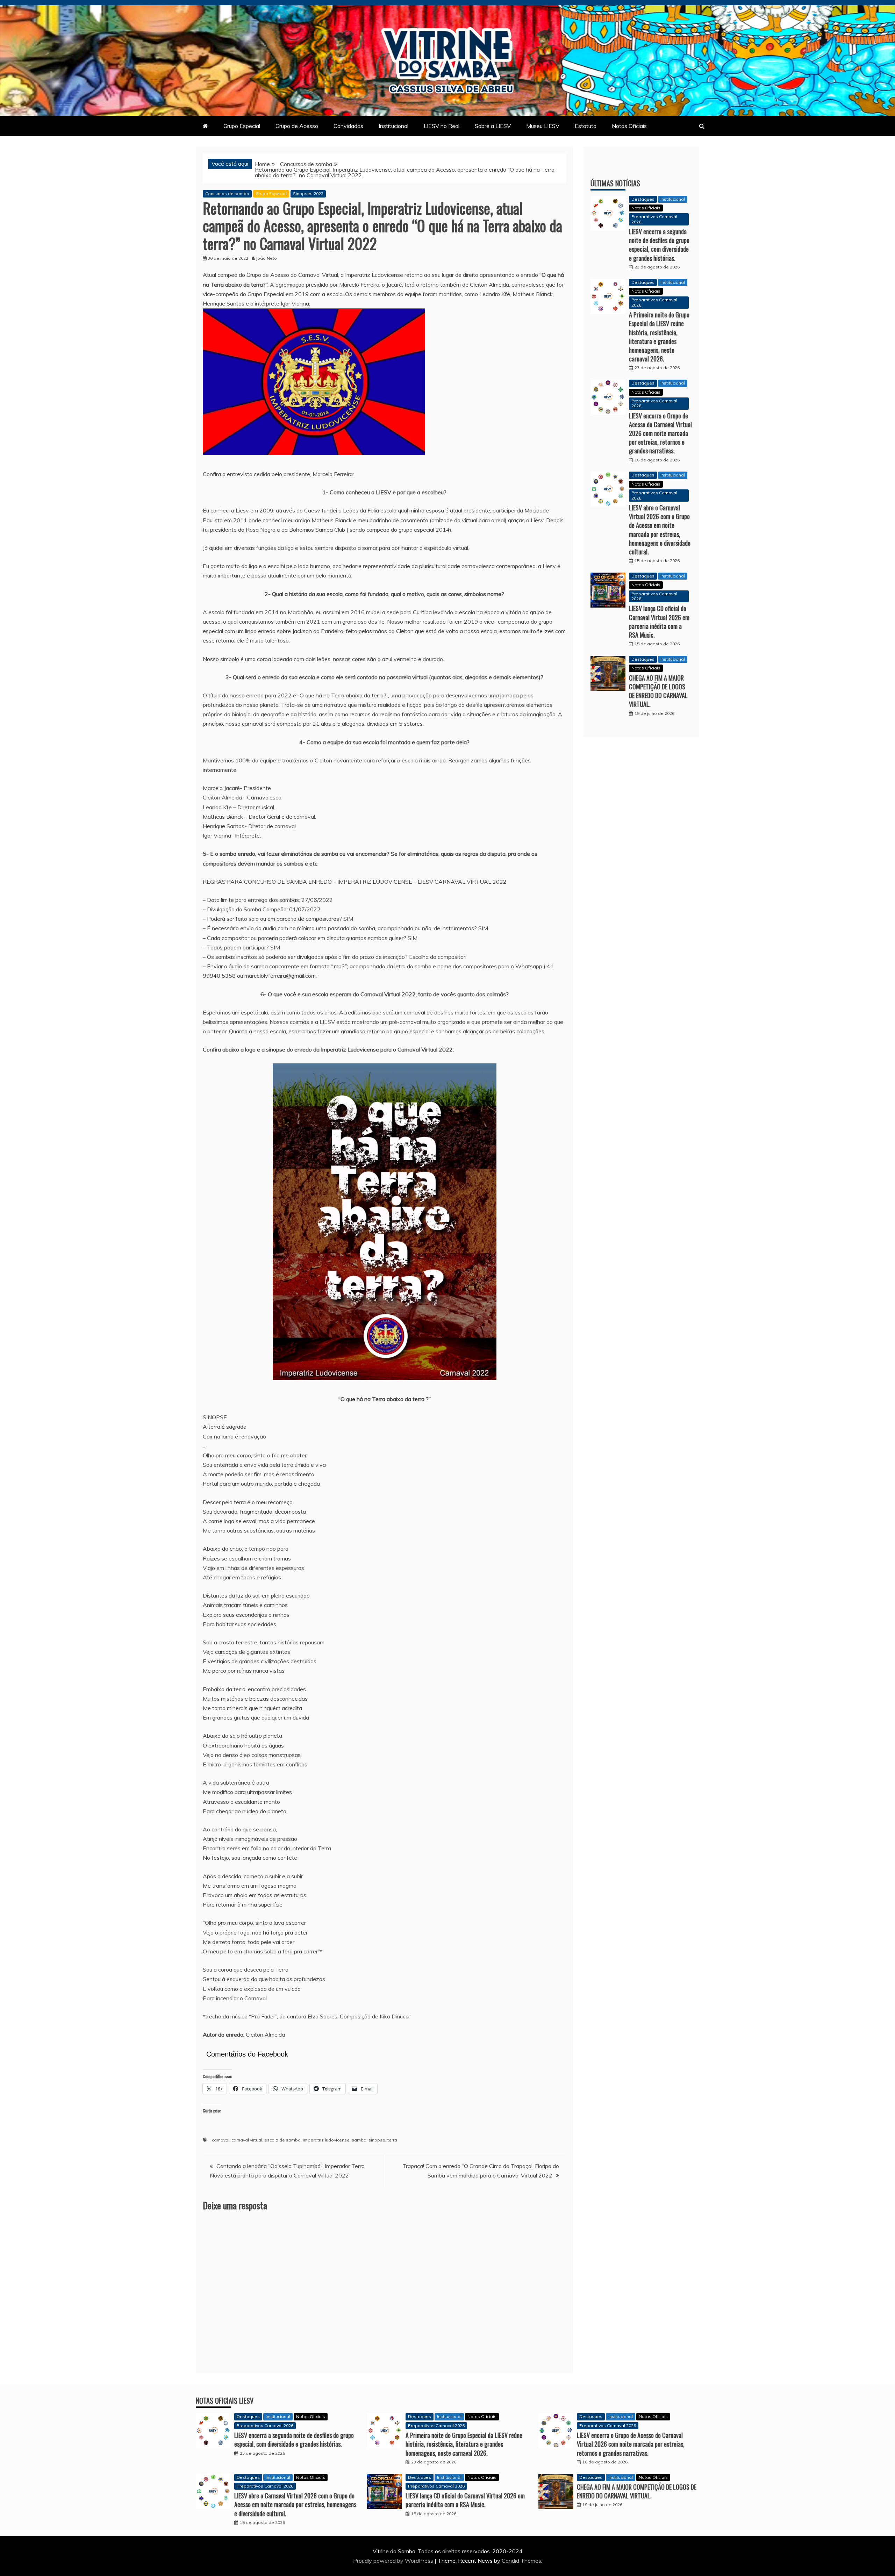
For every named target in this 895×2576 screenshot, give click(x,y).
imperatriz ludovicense (326, 2140)
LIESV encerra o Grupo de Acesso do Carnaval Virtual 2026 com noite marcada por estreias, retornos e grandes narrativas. (660, 433)
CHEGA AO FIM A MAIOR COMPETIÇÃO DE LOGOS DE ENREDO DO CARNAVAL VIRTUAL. (658, 691)
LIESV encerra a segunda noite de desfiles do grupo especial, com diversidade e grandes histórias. (659, 245)
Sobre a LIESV (493, 126)
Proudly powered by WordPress (394, 2561)
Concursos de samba (227, 193)
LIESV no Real (442, 126)
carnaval (221, 2140)
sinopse (377, 2140)
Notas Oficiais (629, 126)
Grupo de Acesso (297, 126)
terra (392, 2140)
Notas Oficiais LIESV (225, 2401)
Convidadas (348, 126)
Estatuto (586, 126)
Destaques (643, 199)
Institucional (393, 126)
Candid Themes (521, 2561)
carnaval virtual (247, 2140)
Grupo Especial (242, 126)
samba (359, 2140)
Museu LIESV (543, 126)
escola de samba (282, 2140)
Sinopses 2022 (308, 193)
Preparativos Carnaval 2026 (654, 219)
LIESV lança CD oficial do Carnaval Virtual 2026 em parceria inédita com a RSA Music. (659, 622)
